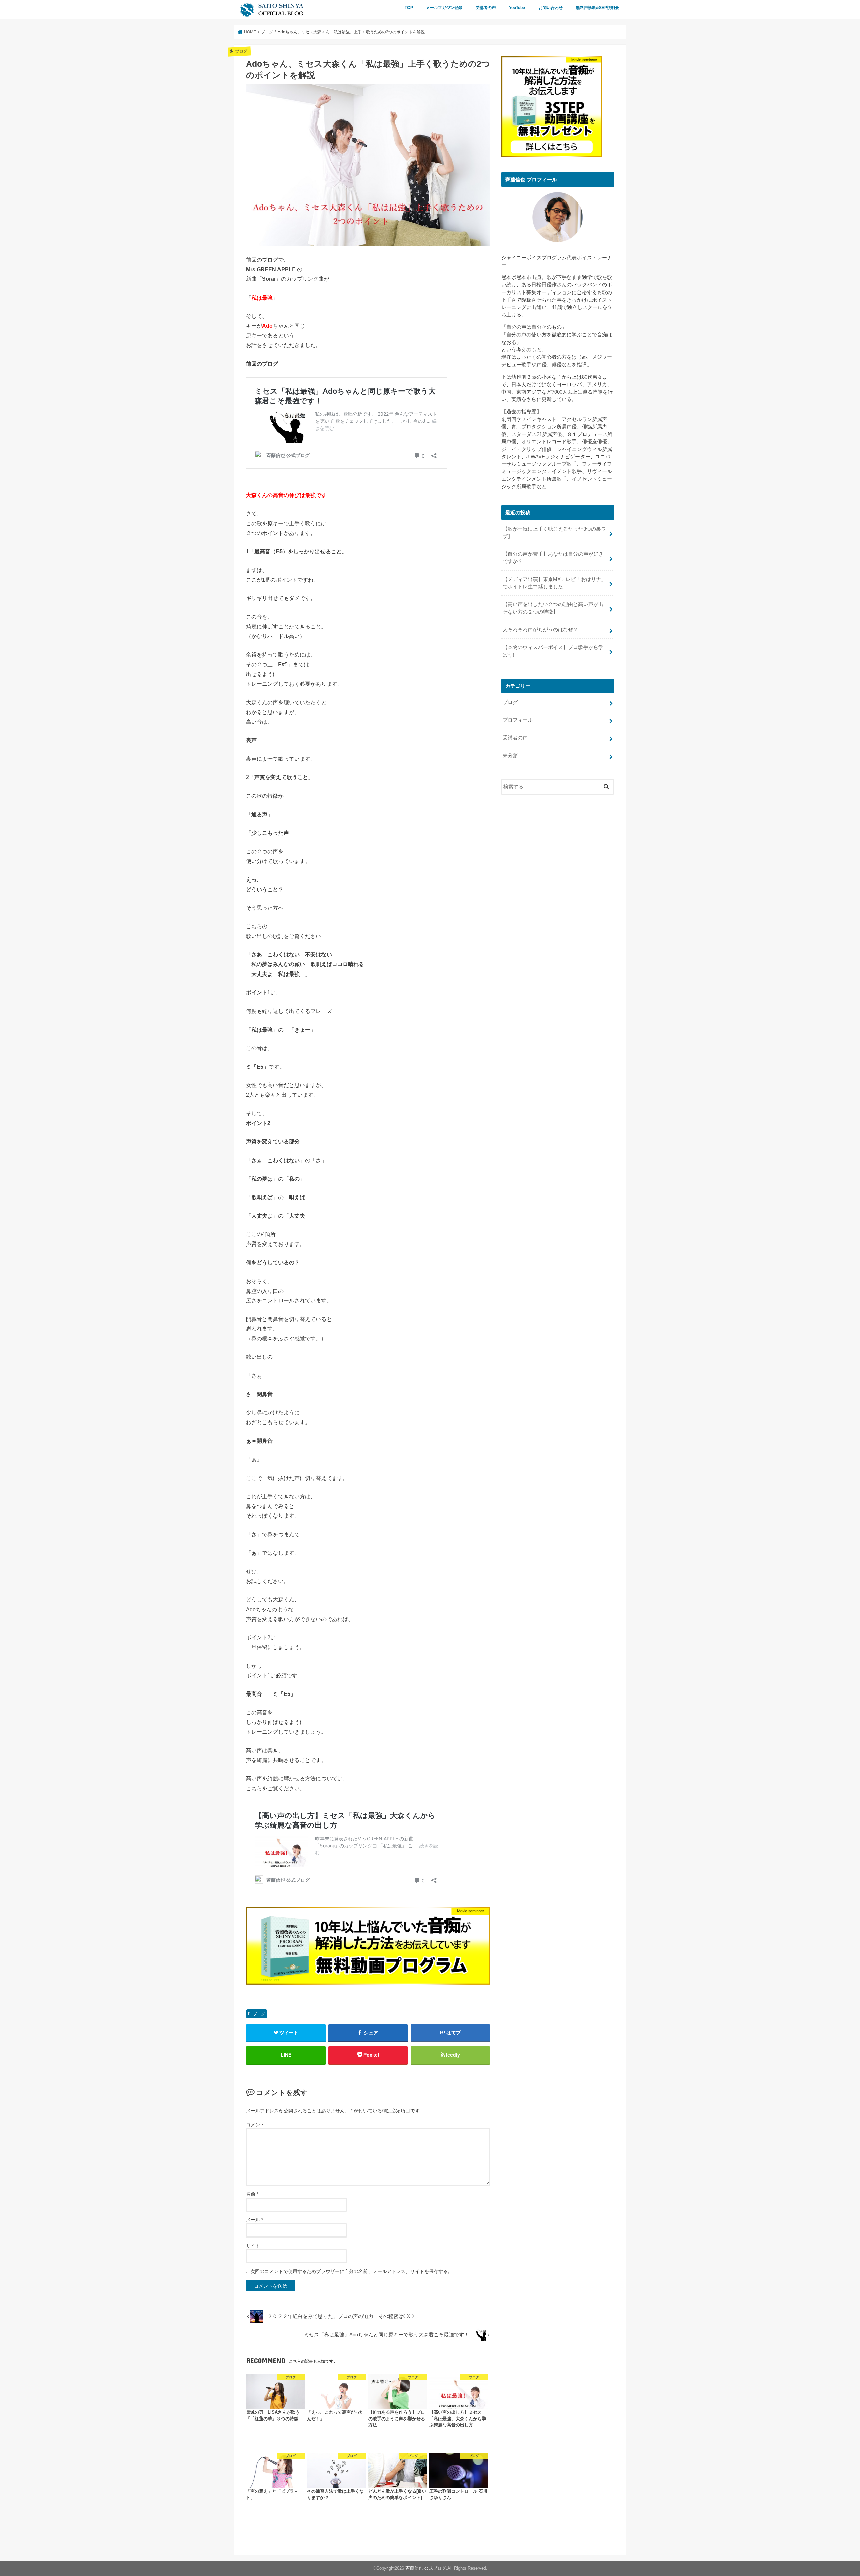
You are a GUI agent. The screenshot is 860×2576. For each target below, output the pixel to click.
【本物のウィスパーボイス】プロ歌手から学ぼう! (553, 651)
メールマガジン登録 (444, 8)
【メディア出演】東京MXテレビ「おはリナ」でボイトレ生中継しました (554, 583)
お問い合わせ (551, 8)
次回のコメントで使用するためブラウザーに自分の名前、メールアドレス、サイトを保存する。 (351, 2271)
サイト (253, 2246)
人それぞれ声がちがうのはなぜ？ (540, 630)
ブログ (259, 2014)
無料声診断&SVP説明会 (597, 8)
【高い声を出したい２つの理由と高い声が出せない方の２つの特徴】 (553, 608)
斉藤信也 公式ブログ (426, 2568)
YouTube (517, 8)
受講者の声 (486, 8)
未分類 (510, 756)
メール (254, 2220)
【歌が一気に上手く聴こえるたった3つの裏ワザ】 (554, 533)
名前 (252, 2194)
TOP (409, 8)
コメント (255, 2125)
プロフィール (518, 720)
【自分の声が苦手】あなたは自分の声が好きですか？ (553, 558)
